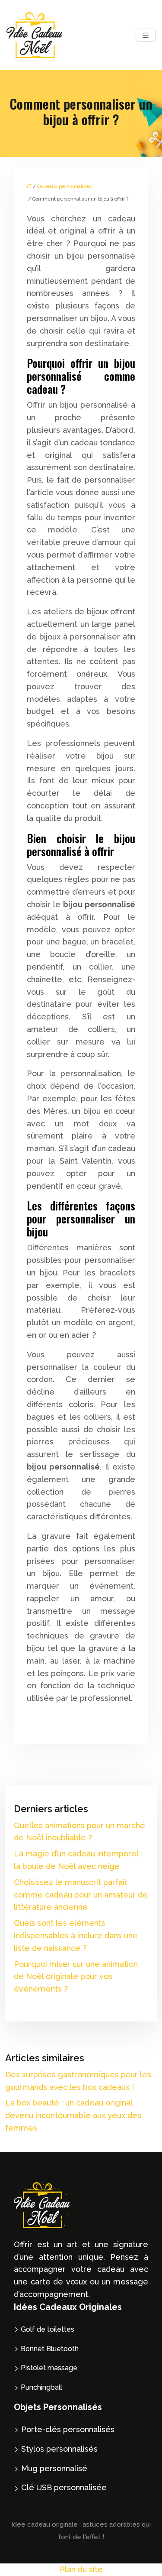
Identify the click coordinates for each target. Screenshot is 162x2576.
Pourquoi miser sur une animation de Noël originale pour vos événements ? (76, 1977)
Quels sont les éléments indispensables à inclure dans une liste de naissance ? (76, 1935)
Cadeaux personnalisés (65, 187)
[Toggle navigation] (146, 35)
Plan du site (81, 2569)
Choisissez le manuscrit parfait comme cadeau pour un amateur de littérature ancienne (81, 1895)
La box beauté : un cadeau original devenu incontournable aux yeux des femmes (73, 2115)
